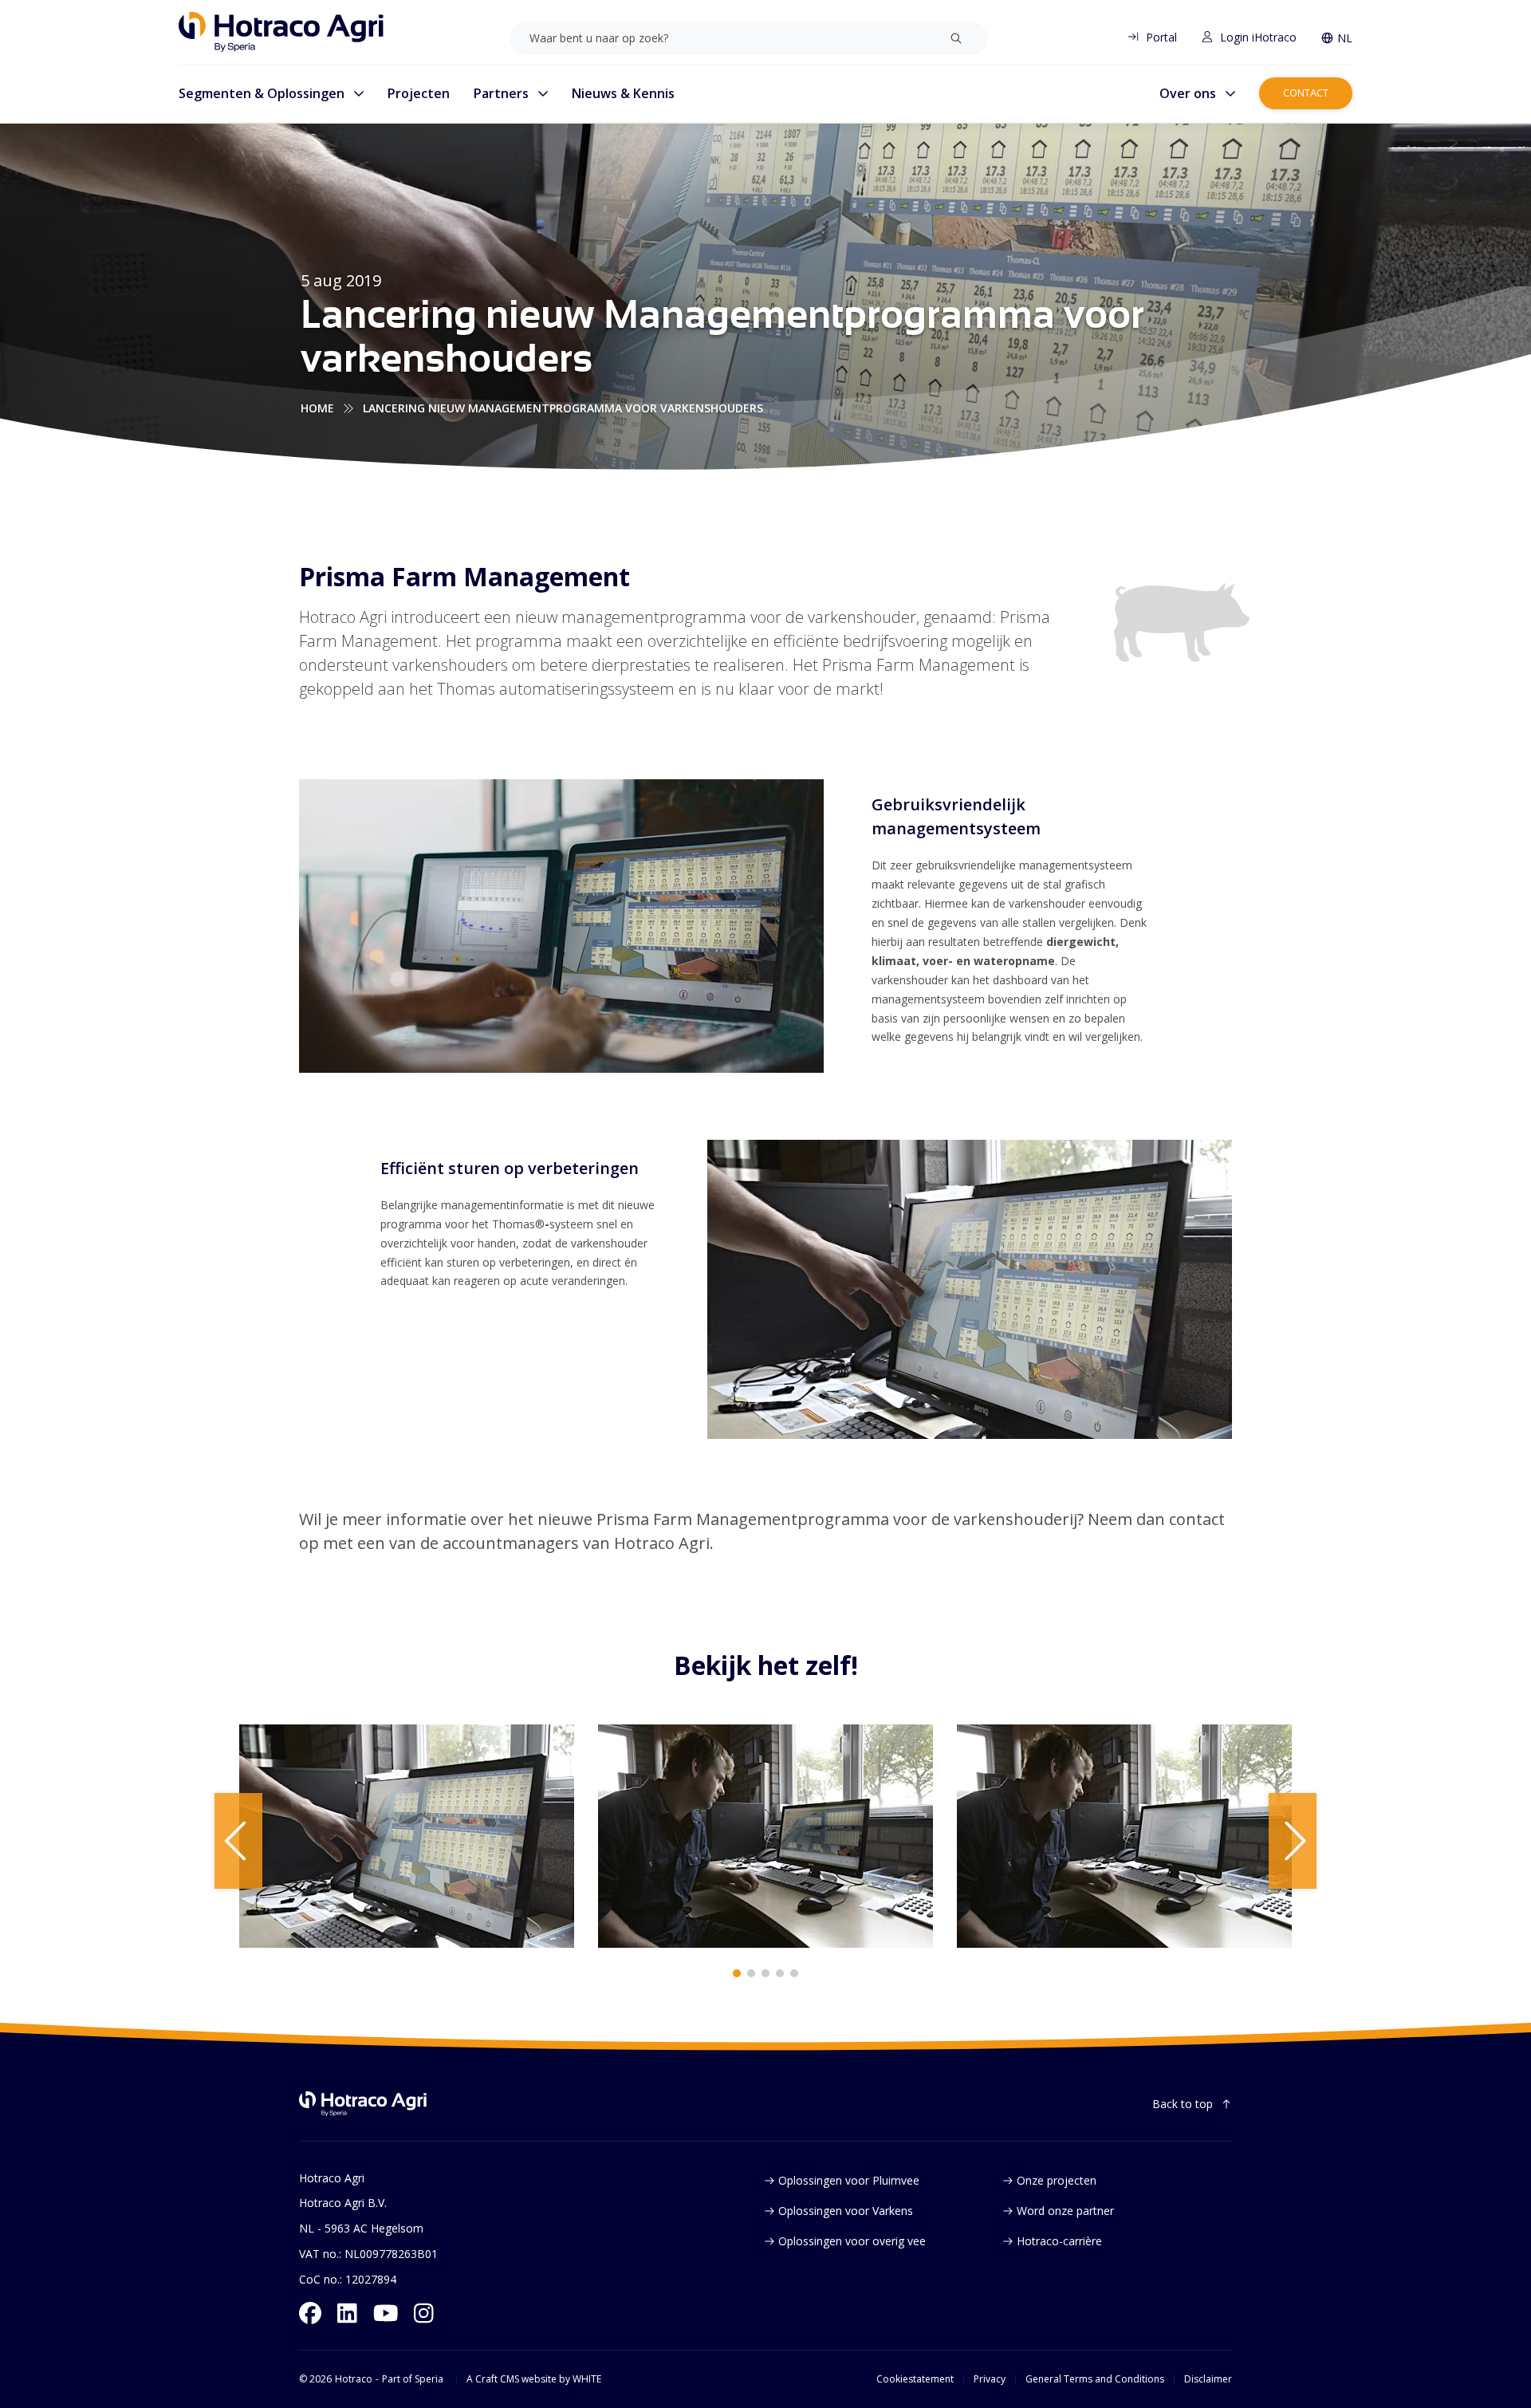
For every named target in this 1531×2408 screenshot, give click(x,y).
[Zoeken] (956, 38)
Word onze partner (1065, 2211)
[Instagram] (424, 2313)
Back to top (1183, 2104)
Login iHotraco (1258, 37)
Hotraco (354, 2379)
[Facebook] (310, 2313)
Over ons (1188, 93)
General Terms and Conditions (1095, 2379)
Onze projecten (1057, 2180)
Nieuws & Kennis (623, 93)
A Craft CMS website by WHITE (534, 2379)
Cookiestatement (915, 2379)
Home (317, 408)
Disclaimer (1208, 2379)
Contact (1306, 93)
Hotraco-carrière (1059, 2241)
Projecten (419, 93)
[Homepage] (281, 32)
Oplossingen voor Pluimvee (849, 2180)
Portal (1161, 37)
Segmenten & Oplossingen (262, 93)
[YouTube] (386, 2313)
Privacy (990, 2379)
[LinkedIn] (347, 2313)
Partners (501, 93)
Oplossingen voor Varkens (846, 2211)
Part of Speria (413, 2379)
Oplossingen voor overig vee (852, 2241)
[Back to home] (363, 2104)
